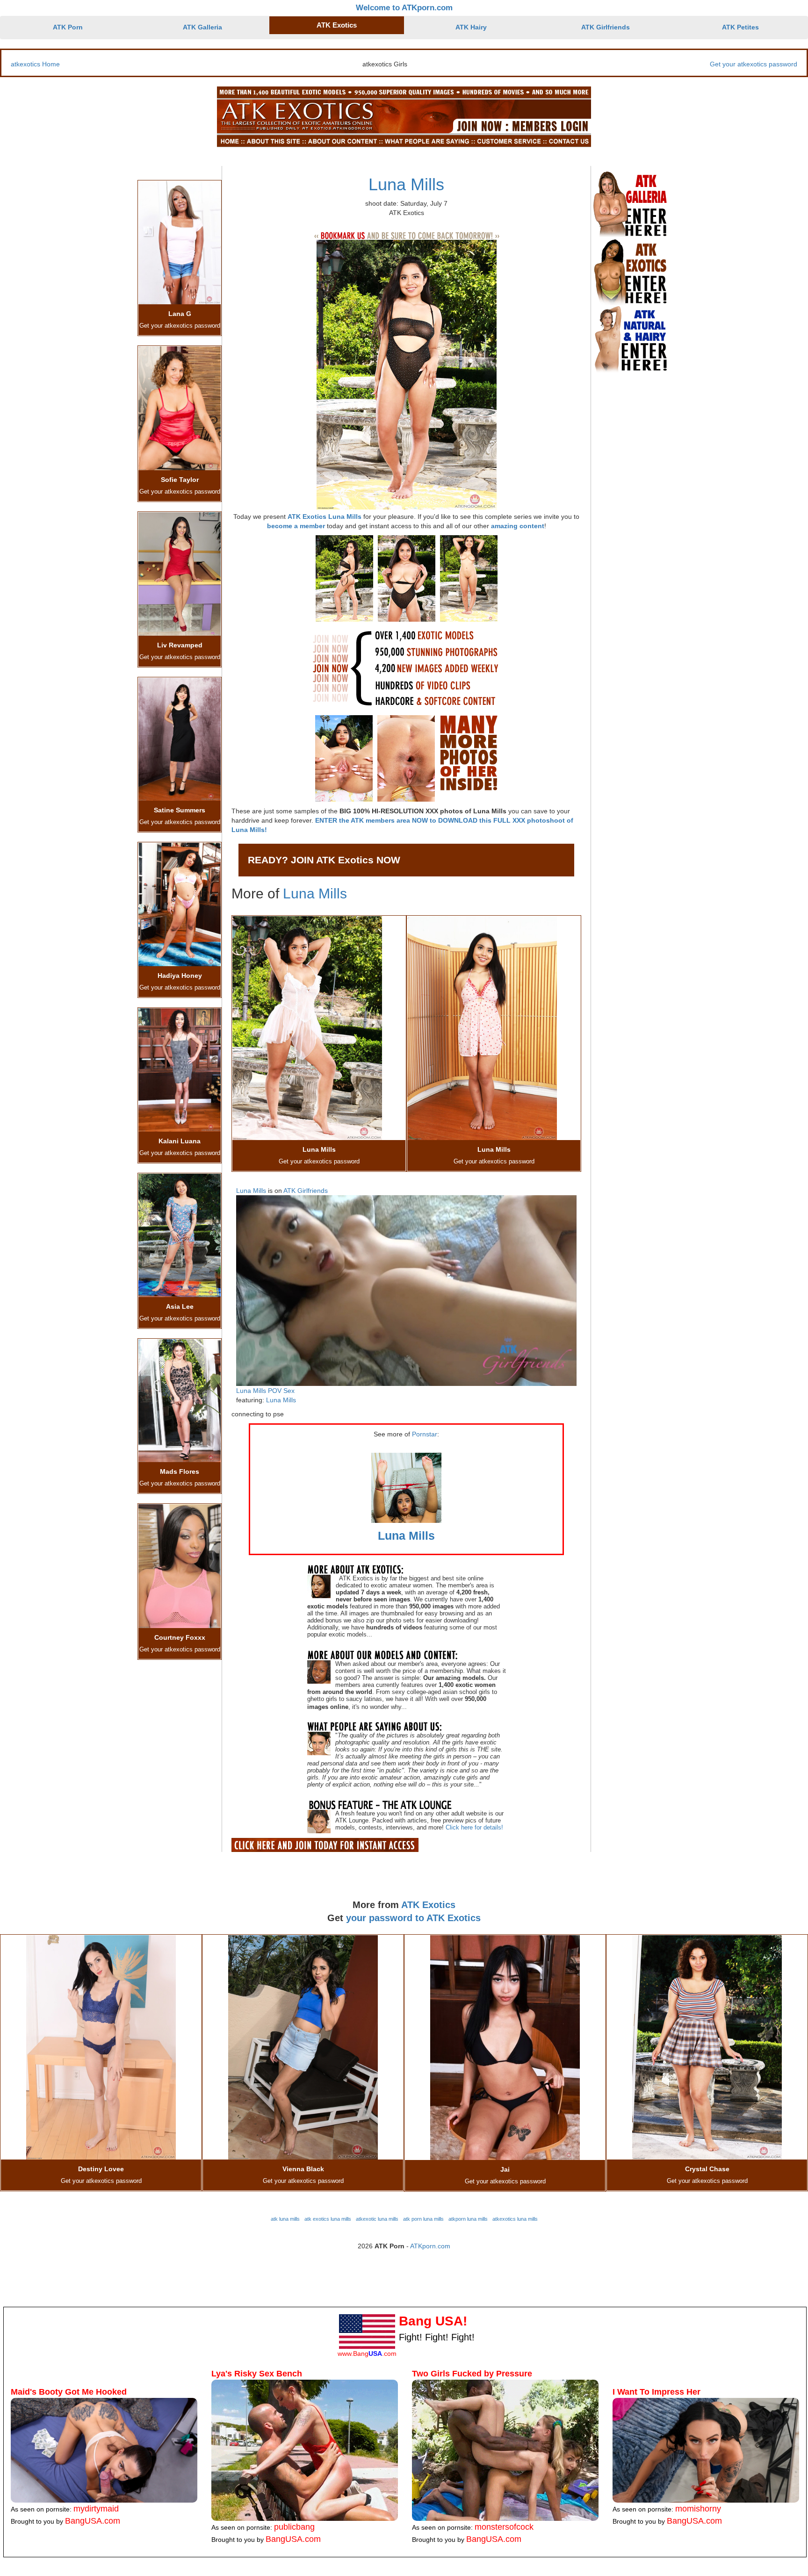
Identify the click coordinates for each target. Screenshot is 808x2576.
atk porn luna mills (423, 2219)
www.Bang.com (367, 2354)
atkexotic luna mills (377, 2219)
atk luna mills (285, 2219)
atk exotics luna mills (328, 2219)
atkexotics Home (35, 64)
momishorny (698, 2509)
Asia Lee (180, 1306)
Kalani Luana (180, 1141)
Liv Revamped (180, 645)
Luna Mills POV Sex (265, 1391)
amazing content (518, 526)
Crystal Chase (707, 2169)
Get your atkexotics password (754, 64)
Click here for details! (474, 1827)
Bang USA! (433, 2321)
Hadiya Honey (180, 976)
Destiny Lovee (101, 2169)
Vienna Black (303, 2169)
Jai (505, 2169)
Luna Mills (406, 184)
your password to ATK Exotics (413, 1918)
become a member (296, 526)
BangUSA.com (93, 2521)
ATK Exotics (337, 25)
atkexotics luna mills (515, 2219)
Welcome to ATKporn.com (404, 8)
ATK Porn (68, 27)
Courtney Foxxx (180, 1637)
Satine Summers (180, 810)
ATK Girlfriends (606, 27)
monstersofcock (504, 2527)
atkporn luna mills (468, 2219)
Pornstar (425, 1434)
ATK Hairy (471, 27)
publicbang (294, 2527)
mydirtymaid (96, 2509)
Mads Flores (180, 1471)
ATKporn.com (430, 2246)
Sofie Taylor (180, 480)
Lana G (180, 314)
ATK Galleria (202, 27)
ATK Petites (740, 27)
